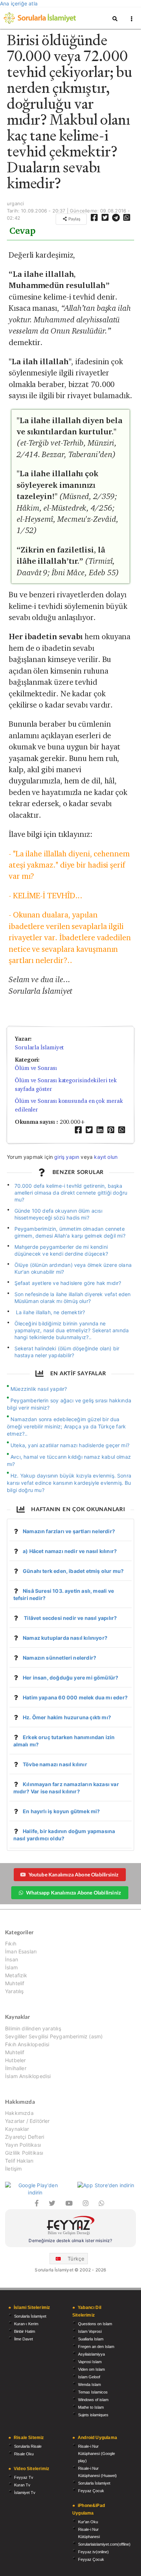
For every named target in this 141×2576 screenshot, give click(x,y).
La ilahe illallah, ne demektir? (50, 1312)
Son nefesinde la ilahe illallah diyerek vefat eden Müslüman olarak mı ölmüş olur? (73, 1298)
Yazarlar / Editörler (27, 2121)
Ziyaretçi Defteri (25, 2137)
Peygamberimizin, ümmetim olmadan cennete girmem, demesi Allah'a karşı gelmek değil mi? (70, 1232)
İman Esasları (21, 1951)
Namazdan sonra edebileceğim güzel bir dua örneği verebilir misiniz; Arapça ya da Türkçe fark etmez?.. (66, 1426)
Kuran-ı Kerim (26, 2324)
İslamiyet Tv (25, 2493)
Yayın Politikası (23, 2145)
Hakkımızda (19, 2113)
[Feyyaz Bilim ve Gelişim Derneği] (70, 2226)
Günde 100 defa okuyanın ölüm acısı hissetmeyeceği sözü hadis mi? (58, 1214)
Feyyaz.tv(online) (93, 2552)
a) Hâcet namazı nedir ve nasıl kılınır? (70, 1551)
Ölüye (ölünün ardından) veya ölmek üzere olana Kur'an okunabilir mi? (73, 1268)
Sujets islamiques (93, 2415)
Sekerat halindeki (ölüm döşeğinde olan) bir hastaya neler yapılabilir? (67, 1352)
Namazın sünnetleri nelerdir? (59, 1658)
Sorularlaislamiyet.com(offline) (104, 2544)
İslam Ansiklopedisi (28, 2076)
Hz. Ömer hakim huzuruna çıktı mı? (67, 1717)
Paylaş (74, 219)
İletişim (13, 2169)
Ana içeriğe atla (19, 3)
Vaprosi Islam (90, 2362)
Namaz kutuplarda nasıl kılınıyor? (65, 1638)
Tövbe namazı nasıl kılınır (55, 1764)
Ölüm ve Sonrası (36, 1068)
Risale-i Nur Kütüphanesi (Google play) (97, 2454)
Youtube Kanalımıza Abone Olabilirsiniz (74, 1874)
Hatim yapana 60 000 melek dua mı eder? (75, 1697)
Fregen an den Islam (96, 2347)
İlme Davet (23, 2339)
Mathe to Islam (91, 2407)
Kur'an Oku (88, 2522)
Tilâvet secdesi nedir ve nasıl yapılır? (70, 1618)
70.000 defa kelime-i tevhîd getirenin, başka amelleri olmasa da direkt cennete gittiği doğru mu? (71, 1193)
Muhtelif (15, 1983)
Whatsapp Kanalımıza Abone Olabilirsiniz (73, 1893)
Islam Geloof (89, 2377)
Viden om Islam (91, 2369)
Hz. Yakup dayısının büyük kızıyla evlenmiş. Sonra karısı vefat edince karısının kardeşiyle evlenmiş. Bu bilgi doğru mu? (69, 1483)
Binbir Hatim (25, 2331)
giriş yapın (67, 1157)
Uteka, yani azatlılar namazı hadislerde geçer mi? (70, 1445)
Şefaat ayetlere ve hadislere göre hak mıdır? (68, 1283)
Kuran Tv (22, 2485)
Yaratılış (14, 1991)
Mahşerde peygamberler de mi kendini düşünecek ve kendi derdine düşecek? (61, 1250)
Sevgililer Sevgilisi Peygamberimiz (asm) (54, 2036)
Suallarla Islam (91, 2339)
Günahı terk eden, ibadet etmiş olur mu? (73, 1571)
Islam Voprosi (90, 2331)
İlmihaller (16, 2068)
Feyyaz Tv (24, 2477)
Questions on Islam (95, 2324)
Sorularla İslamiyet (39, 1047)
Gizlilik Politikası (24, 2153)
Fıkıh (11, 1944)
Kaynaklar (17, 2129)
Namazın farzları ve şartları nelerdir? (69, 1531)
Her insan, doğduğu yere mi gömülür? (70, 1678)
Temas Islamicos (93, 2392)
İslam (11, 1967)
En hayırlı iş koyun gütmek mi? (61, 1811)
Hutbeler (15, 2060)
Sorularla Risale (28, 2446)
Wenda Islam (89, 2384)
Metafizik (16, 1975)
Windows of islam (93, 2400)
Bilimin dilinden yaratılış (33, 2029)
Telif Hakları (19, 2161)
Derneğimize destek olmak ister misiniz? (70, 2240)
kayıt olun (106, 1157)
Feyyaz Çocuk (91, 2491)
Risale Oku (24, 2454)
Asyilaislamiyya (91, 2354)
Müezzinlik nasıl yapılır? (39, 1389)
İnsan (12, 1959)
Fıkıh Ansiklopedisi (27, 2044)
